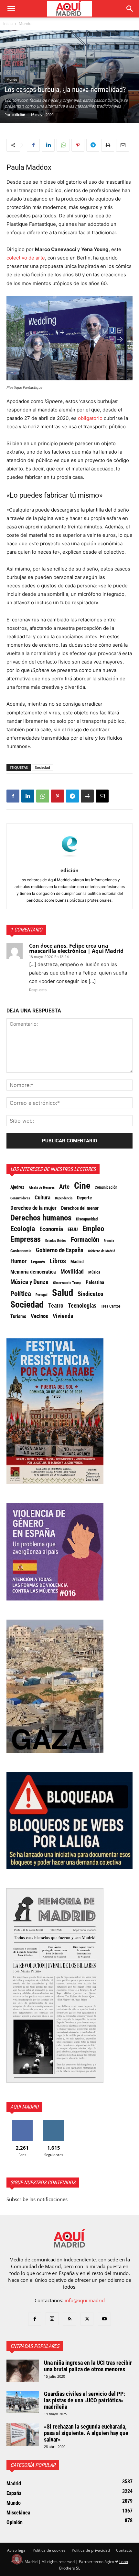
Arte (64, 1187)
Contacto (124, 2550)
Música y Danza (29, 1282)
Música (94, 1272)
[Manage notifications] (17, 2559)
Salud (63, 1293)
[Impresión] (108, 145)
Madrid (77, 1262)
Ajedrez (17, 1187)
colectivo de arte (26, 258)
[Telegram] (93, 145)
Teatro (56, 1306)
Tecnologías (82, 1306)
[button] (11, 9)
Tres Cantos (111, 1306)
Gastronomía (21, 1251)
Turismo (18, 1316)
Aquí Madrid (24, 2107)
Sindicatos (91, 1294)
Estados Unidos (56, 1241)
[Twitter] (87, 2319)
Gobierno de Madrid (102, 1251)
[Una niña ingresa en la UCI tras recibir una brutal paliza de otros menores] (23, 2371)
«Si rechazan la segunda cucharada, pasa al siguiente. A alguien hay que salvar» (86, 2433)
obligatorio (90, 418)
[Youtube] (104, 2319)
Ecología (23, 1229)
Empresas (26, 1239)
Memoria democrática (33, 1272)
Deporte (84, 1198)
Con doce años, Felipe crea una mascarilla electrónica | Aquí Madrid (76, 948)
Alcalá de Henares (42, 1188)
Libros (58, 1261)
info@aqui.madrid (85, 2300)
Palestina (95, 1282)
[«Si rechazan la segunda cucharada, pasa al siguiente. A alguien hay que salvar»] (23, 2435)
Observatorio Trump (67, 1283)
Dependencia (64, 1198)
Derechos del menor (80, 1208)
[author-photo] (69, 861)
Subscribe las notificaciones (37, 2199)
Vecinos (39, 1316)
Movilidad (72, 1272)
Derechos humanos (41, 1218)
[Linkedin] (48, 145)
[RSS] (69, 2319)
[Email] (123, 145)
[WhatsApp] (63, 145)
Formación (85, 1240)
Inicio (8, 23)
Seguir (54, 2123)
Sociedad (43, 767)
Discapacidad (87, 1219)
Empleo (93, 1229)
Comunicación (106, 1187)
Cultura (43, 1197)
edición (19, 115)
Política (21, 1294)
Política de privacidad (91, 2550)
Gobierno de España (60, 1250)
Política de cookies (49, 2550)
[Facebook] (33, 145)
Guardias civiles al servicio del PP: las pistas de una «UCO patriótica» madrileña (85, 2400)
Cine (82, 1186)
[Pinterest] (78, 145)
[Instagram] (52, 2319)
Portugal (42, 1295)
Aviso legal (17, 2550)
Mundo (25, 23)
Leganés (38, 1262)
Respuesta (38, 990)
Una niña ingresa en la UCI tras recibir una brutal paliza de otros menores (88, 2366)
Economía (51, 1229)
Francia (109, 1241)
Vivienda (63, 1316)
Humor (18, 1261)
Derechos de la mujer (33, 1208)
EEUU (73, 1230)
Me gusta (22, 2123)
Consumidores (20, 1198)
